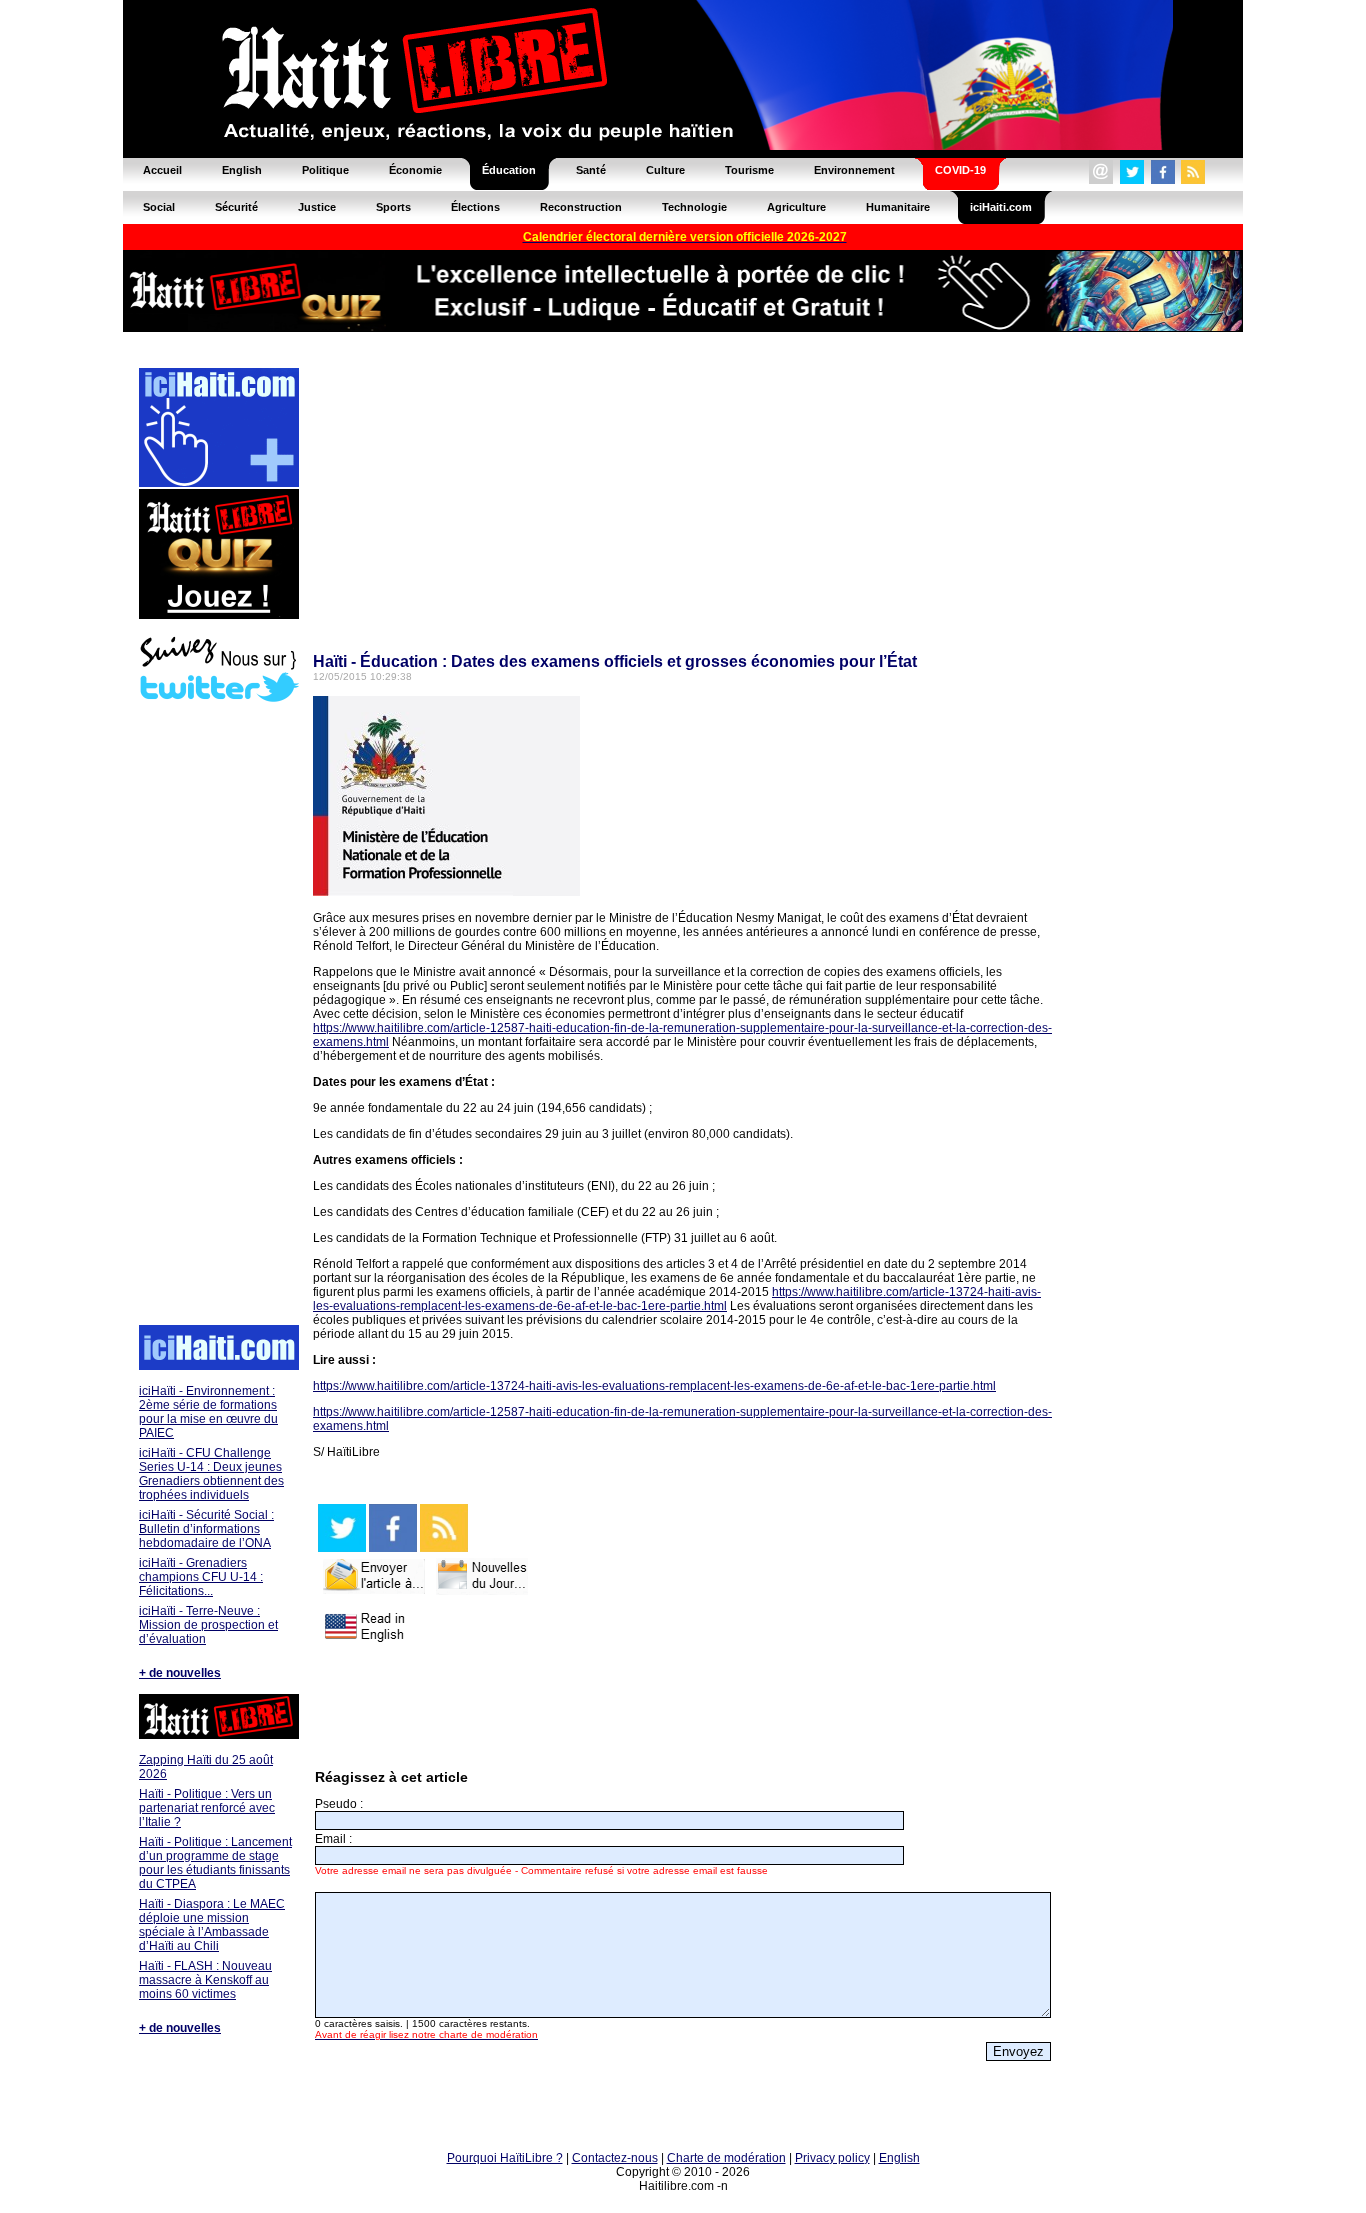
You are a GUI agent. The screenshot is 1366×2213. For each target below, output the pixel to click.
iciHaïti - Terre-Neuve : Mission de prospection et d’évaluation (208, 1625)
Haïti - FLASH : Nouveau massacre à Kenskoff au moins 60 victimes (205, 1980)
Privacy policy (832, 2158)
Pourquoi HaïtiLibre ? (505, 2158)
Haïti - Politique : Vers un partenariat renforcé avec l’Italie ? (207, 1808)
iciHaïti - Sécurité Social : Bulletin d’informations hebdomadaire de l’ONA (206, 1529)
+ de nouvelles (180, 1673)
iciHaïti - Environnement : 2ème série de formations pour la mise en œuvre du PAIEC (208, 1412)
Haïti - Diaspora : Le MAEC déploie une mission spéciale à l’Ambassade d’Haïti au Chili (212, 1925)
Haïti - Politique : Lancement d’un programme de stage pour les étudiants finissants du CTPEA (215, 1863)
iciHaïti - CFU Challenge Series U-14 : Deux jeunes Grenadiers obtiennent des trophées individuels (211, 1474)
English (899, 2158)
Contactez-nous (615, 2158)
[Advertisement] (218, 1016)
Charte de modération (726, 2158)
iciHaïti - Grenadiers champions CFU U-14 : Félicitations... (201, 1577)
